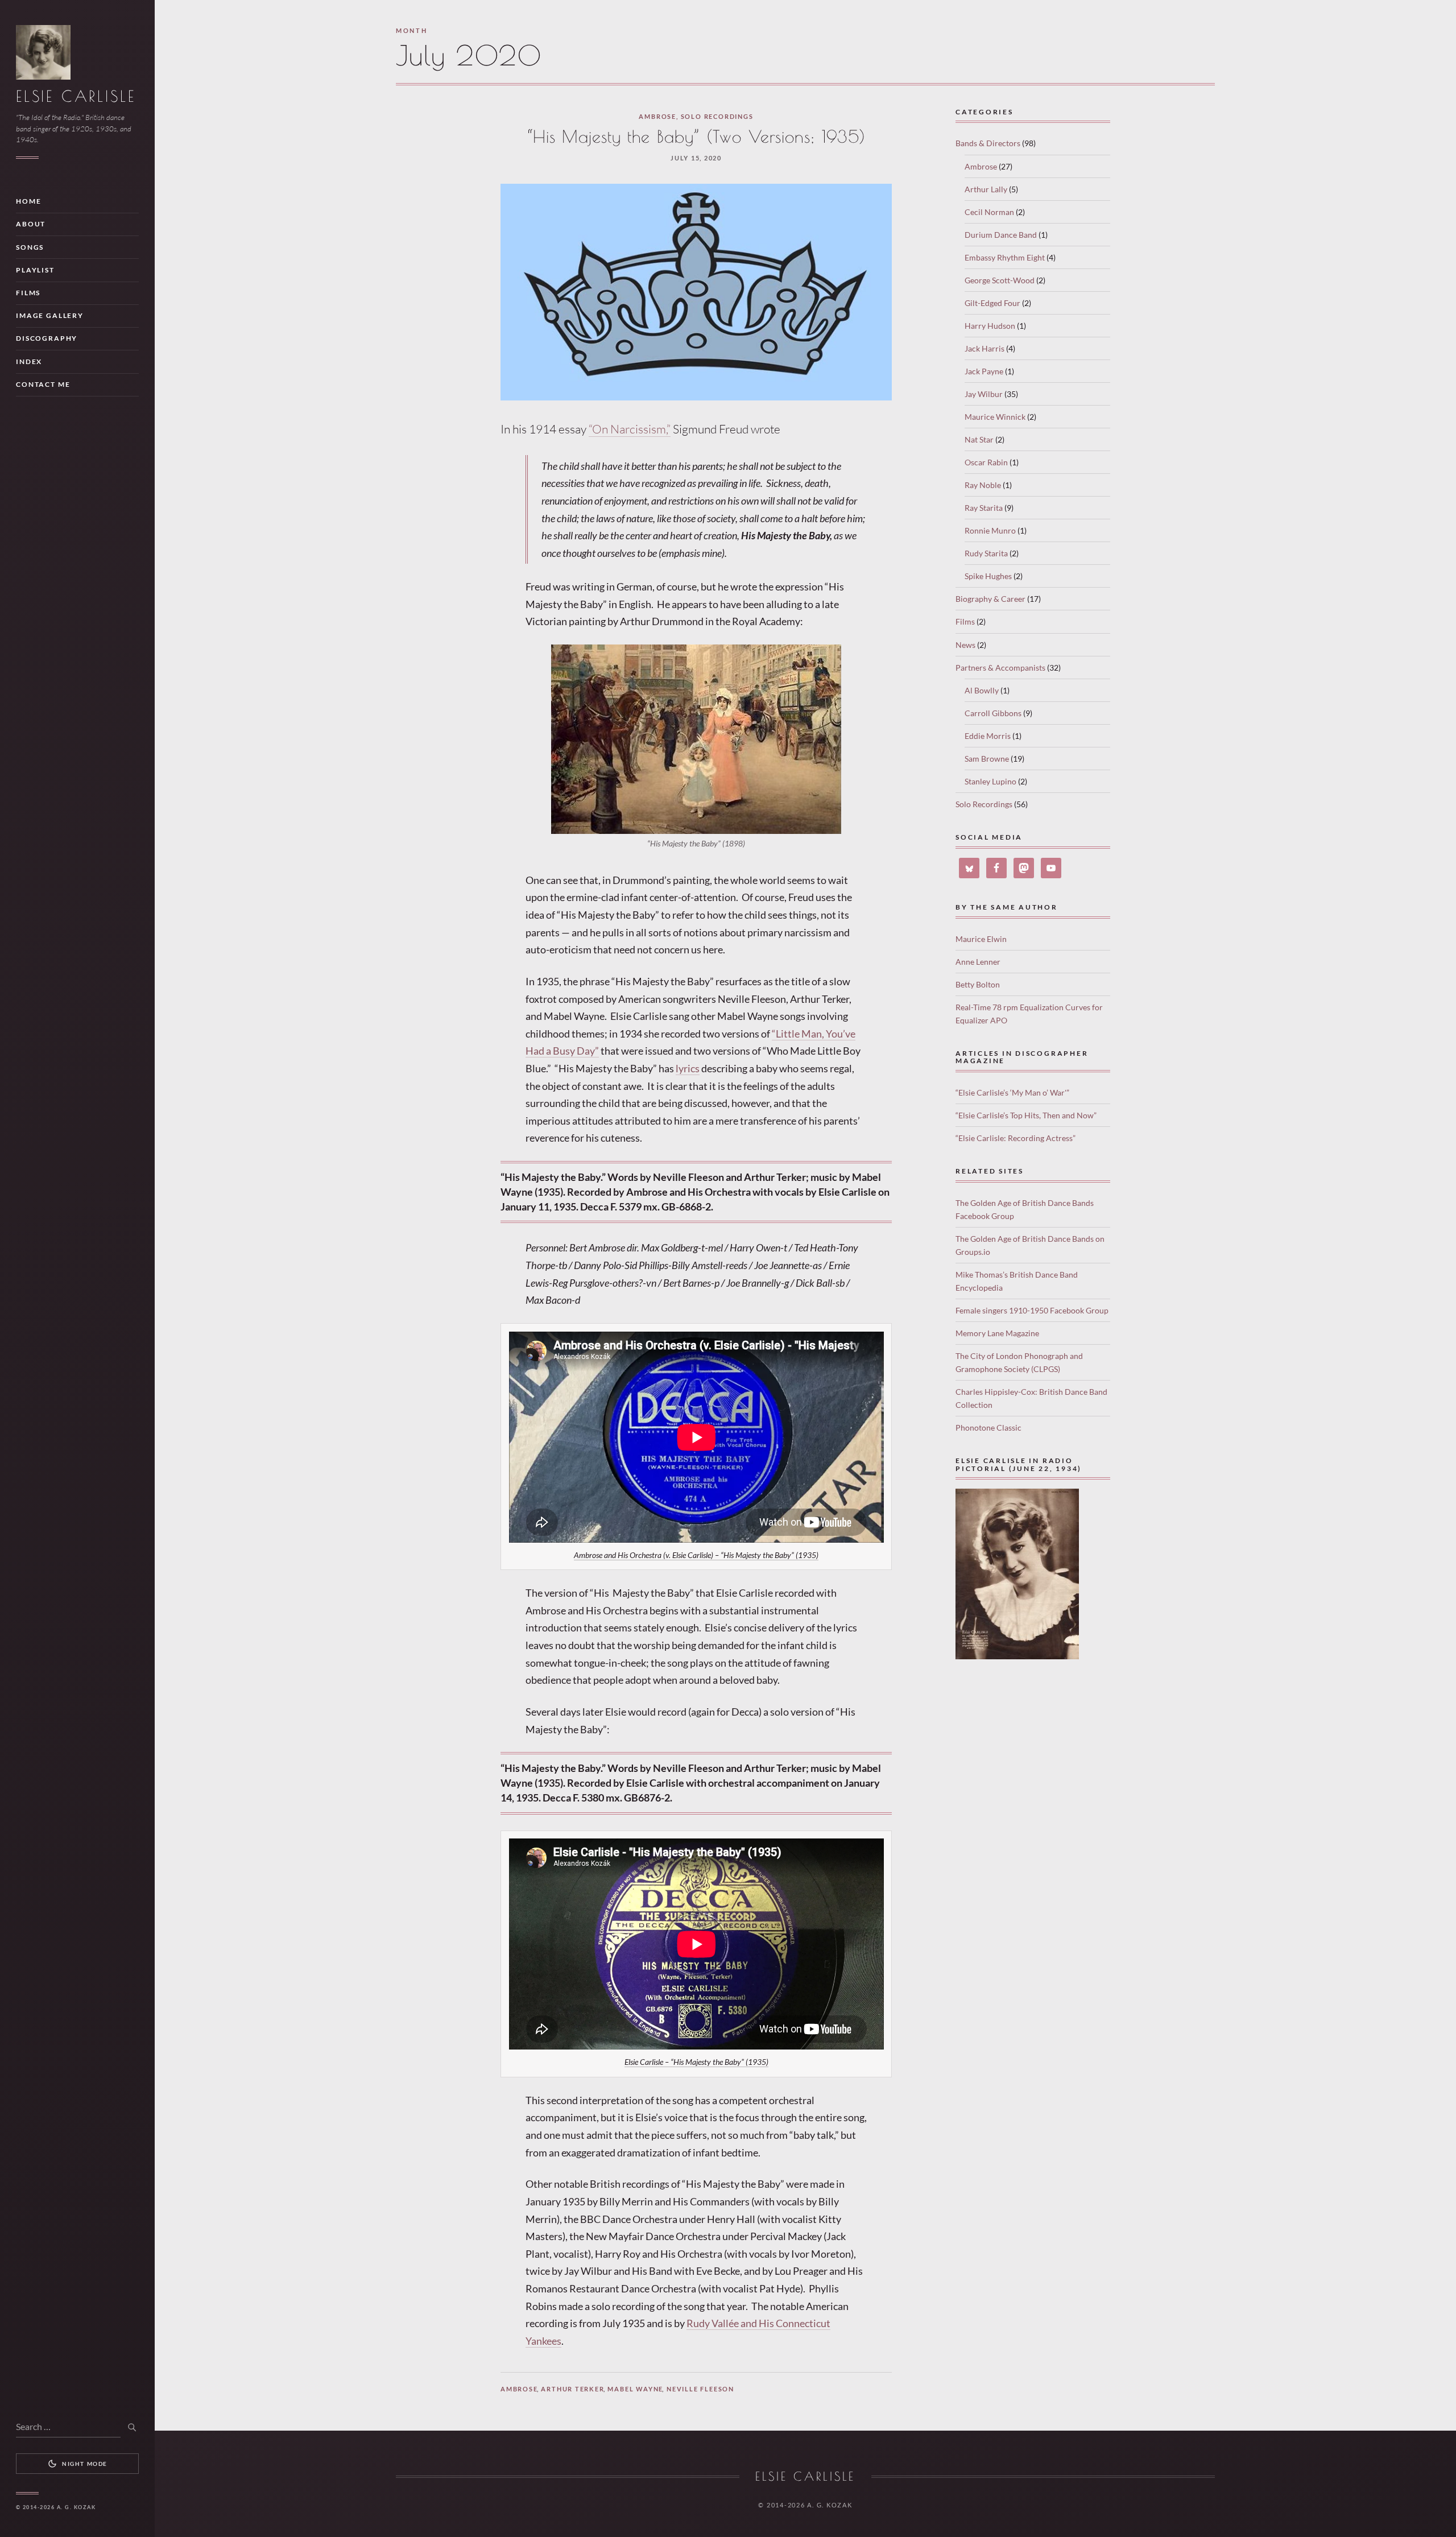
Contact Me (43, 384)
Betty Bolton (978, 984)
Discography (47, 338)
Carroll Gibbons (993, 713)
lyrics (688, 1068)
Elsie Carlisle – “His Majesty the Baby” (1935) (696, 2062)
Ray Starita (984, 508)
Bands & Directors (988, 143)
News (965, 645)
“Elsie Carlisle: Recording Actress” (1016, 1138)
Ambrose (657, 116)
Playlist (35, 270)
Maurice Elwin (981, 939)
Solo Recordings (717, 116)
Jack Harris (985, 348)
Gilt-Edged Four (992, 303)
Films (28, 293)
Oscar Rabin (986, 462)
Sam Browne (987, 759)
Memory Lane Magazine (997, 1333)
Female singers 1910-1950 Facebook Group (1032, 1310)
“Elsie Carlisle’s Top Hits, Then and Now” (1026, 1115)
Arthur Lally (986, 189)
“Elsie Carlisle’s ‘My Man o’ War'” (1012, 1092)
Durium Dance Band (1001, 235)
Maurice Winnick (995, 417)
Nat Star (979, 439)
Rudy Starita (986, 553)
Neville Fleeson (700, 2389)
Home (28, 201)
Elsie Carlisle (76, 96)
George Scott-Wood (1000, 280)
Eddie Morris (988, 736)
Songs (30, 247)
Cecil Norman (989, 212)
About (31, 224)
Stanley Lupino (990, 781)
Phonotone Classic (988, 1427)
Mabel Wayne (635, 2389)
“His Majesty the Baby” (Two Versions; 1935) (696, 137)
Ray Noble (983, 485)
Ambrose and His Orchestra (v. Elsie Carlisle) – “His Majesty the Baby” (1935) (696, 1555)
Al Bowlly (982, 690)
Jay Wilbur (984, 394)
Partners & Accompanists (1000, 668)
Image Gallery (50, 315)
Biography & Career (990, 599)
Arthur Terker (572, 2389)
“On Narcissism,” (630, 429)
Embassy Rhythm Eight (1005, 257)
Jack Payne (984, 371)
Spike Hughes (988, 576)
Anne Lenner (978, 962)
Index (29, 361)
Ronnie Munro (990, 530)
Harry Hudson (990, 326)
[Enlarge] (826, 659)
